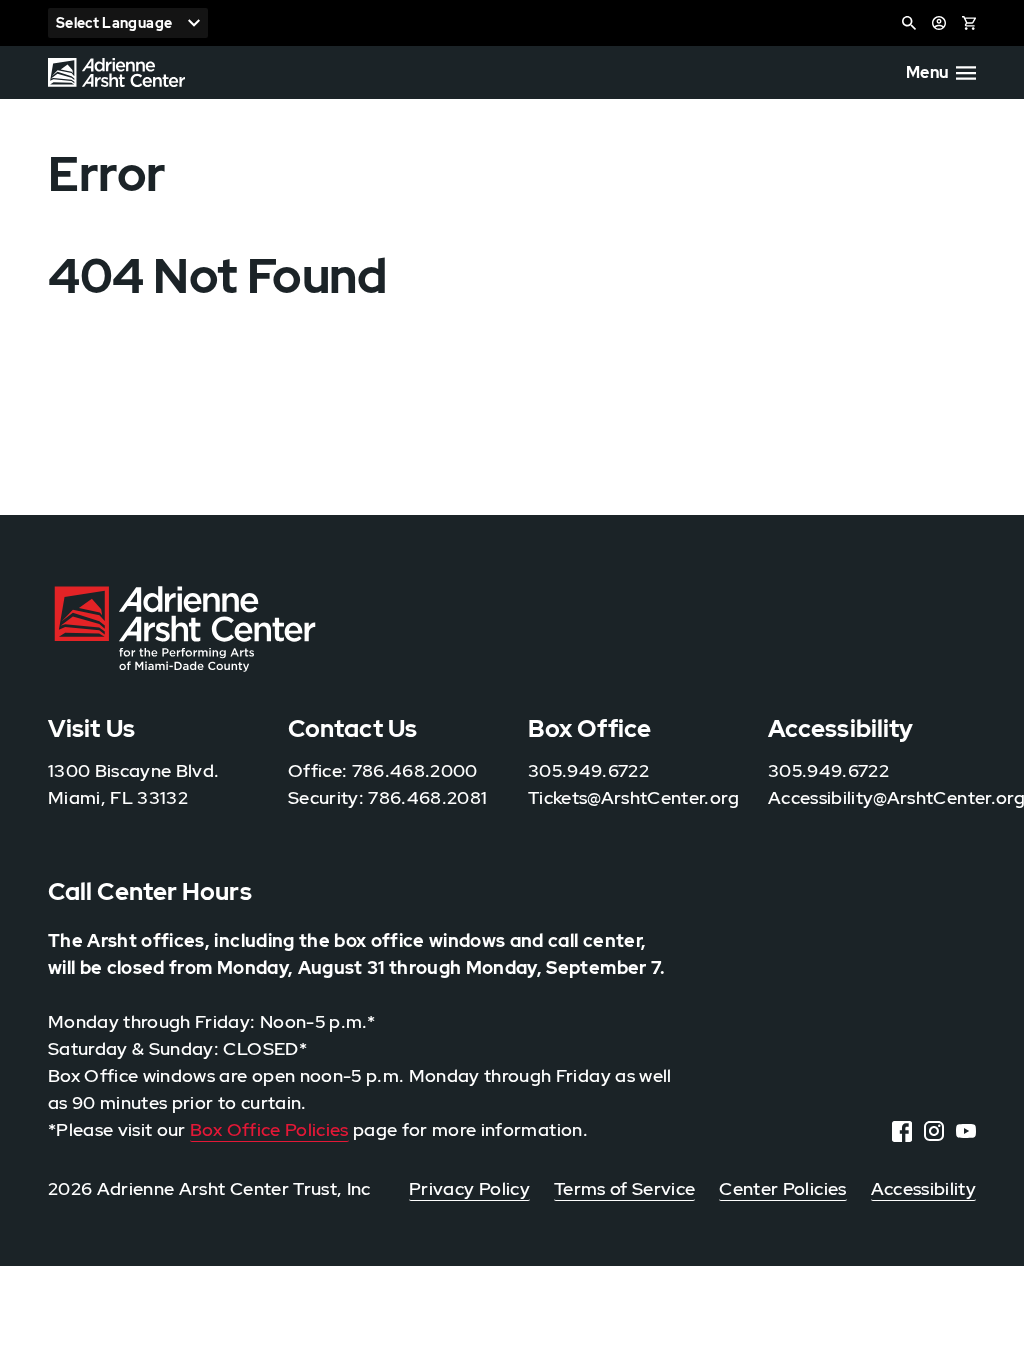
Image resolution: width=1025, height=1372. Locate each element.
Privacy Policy (469, 1188)
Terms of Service (624, 1188)
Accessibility (923, 1188)
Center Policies (782, 1188)
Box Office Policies (269, 1129)
